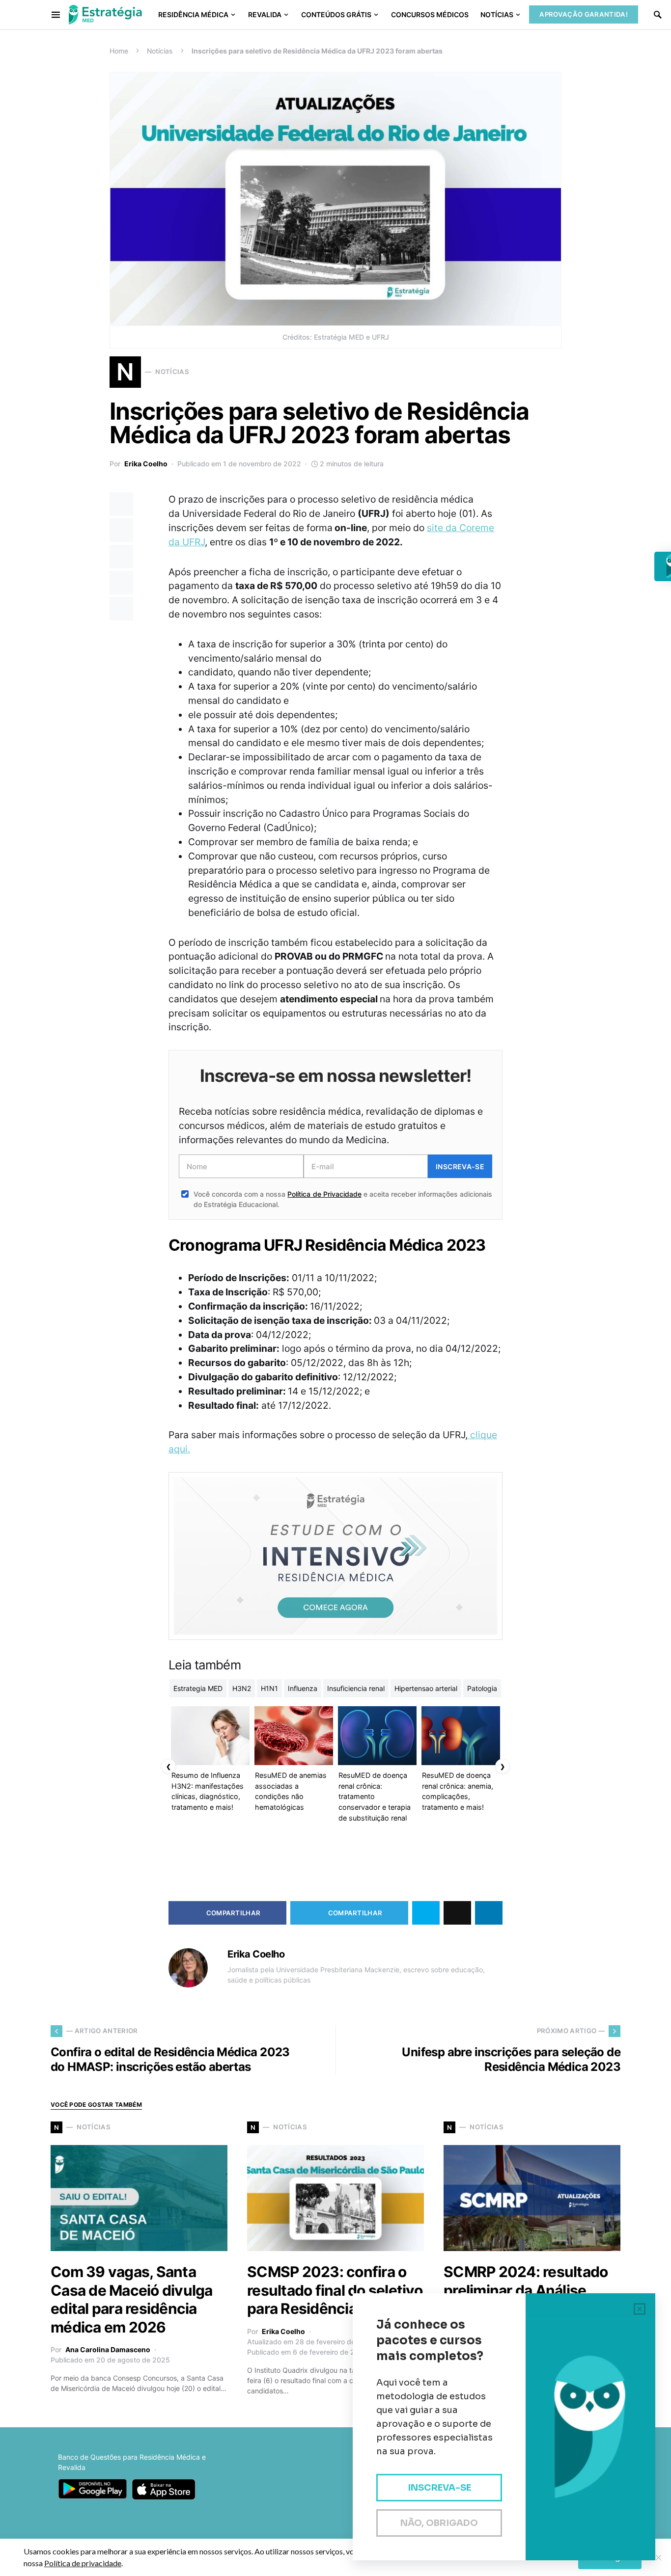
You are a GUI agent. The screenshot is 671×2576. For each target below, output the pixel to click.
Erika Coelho (146, 464)
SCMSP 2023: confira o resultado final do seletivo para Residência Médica (335, 2290)
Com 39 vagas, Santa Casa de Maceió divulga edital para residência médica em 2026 (132, 2299)
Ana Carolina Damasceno (108, 2349)
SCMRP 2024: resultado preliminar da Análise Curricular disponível (526, 2290)
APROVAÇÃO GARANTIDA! (584, 14)
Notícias (160, 51)
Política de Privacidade (324, 1194)
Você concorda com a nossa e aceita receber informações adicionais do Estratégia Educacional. (343, 1199)
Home (119, 51)
